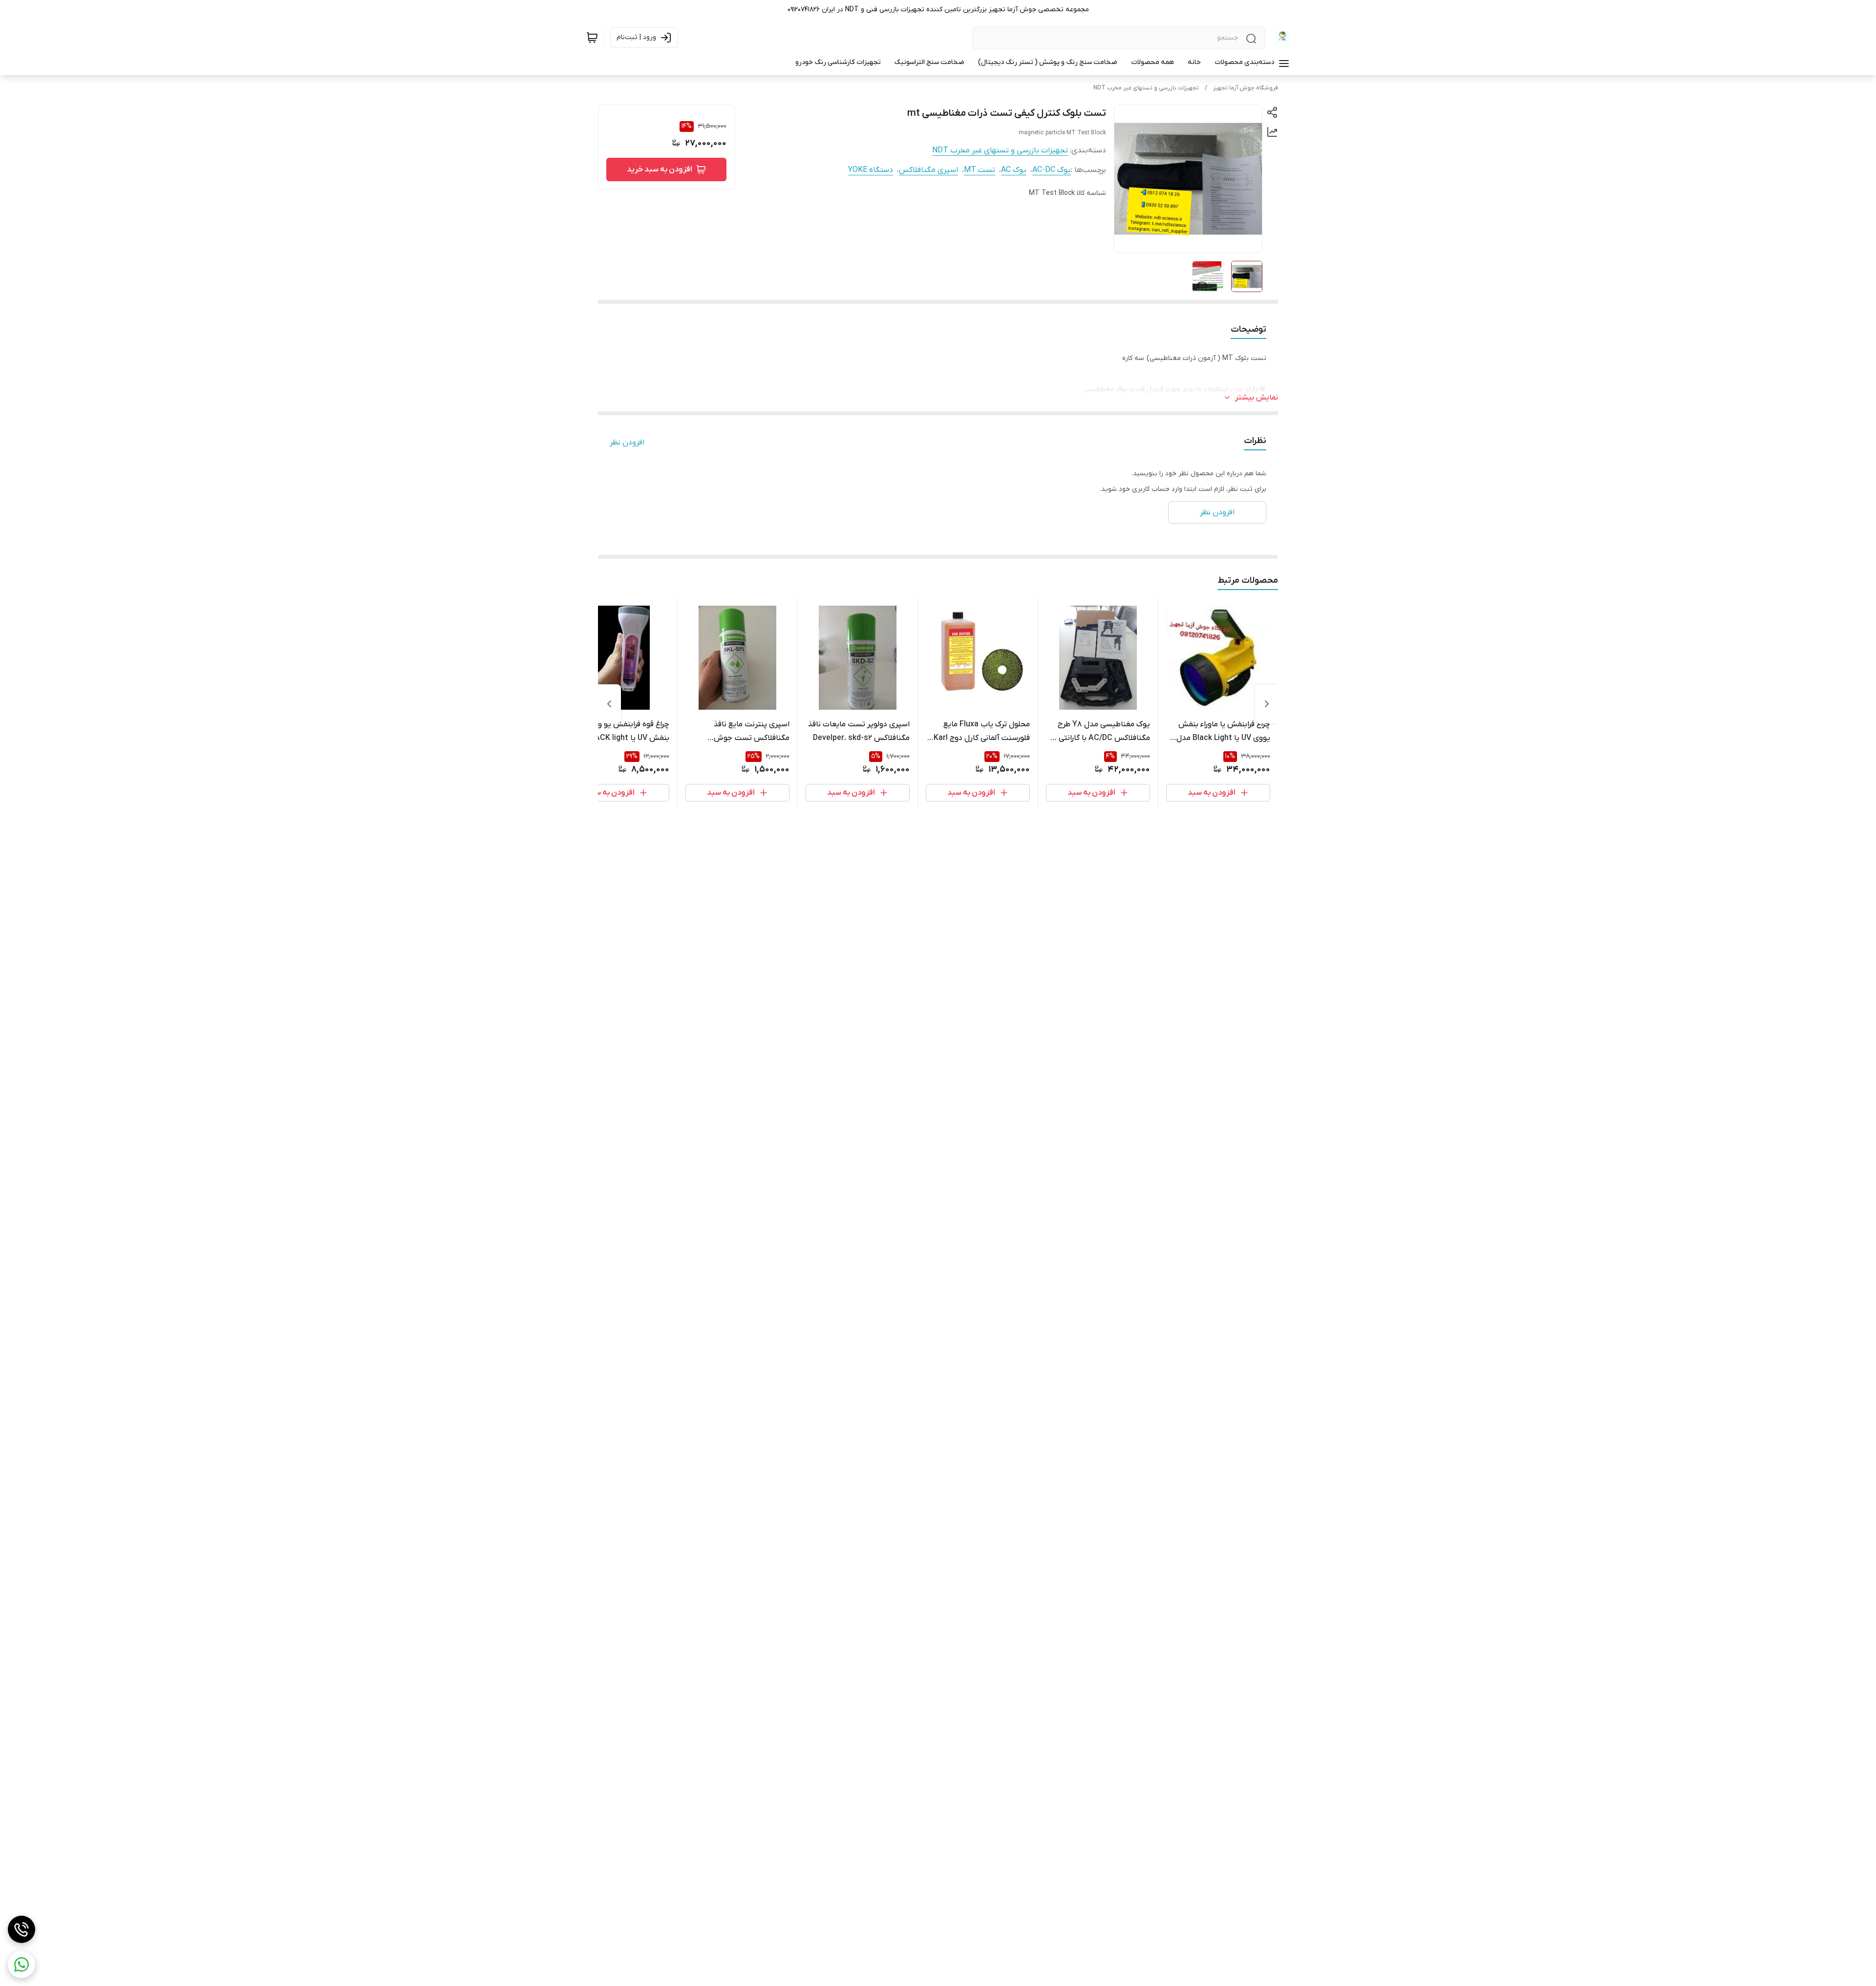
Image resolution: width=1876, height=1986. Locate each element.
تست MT (980, 170)
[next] (609, 704)
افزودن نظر (627, 443)
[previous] (1267, 704)
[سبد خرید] (592, 38)
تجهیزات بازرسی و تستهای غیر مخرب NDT (1146, 88)
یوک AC (1014, 170)
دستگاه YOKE (871, 170)
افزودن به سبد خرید (660, 169)
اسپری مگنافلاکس (928, 170)
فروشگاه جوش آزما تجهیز (1246, 88)
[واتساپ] (21, 1965)
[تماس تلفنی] (21, 1929)
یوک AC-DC (1052, 170)
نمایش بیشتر (1257, 398)
